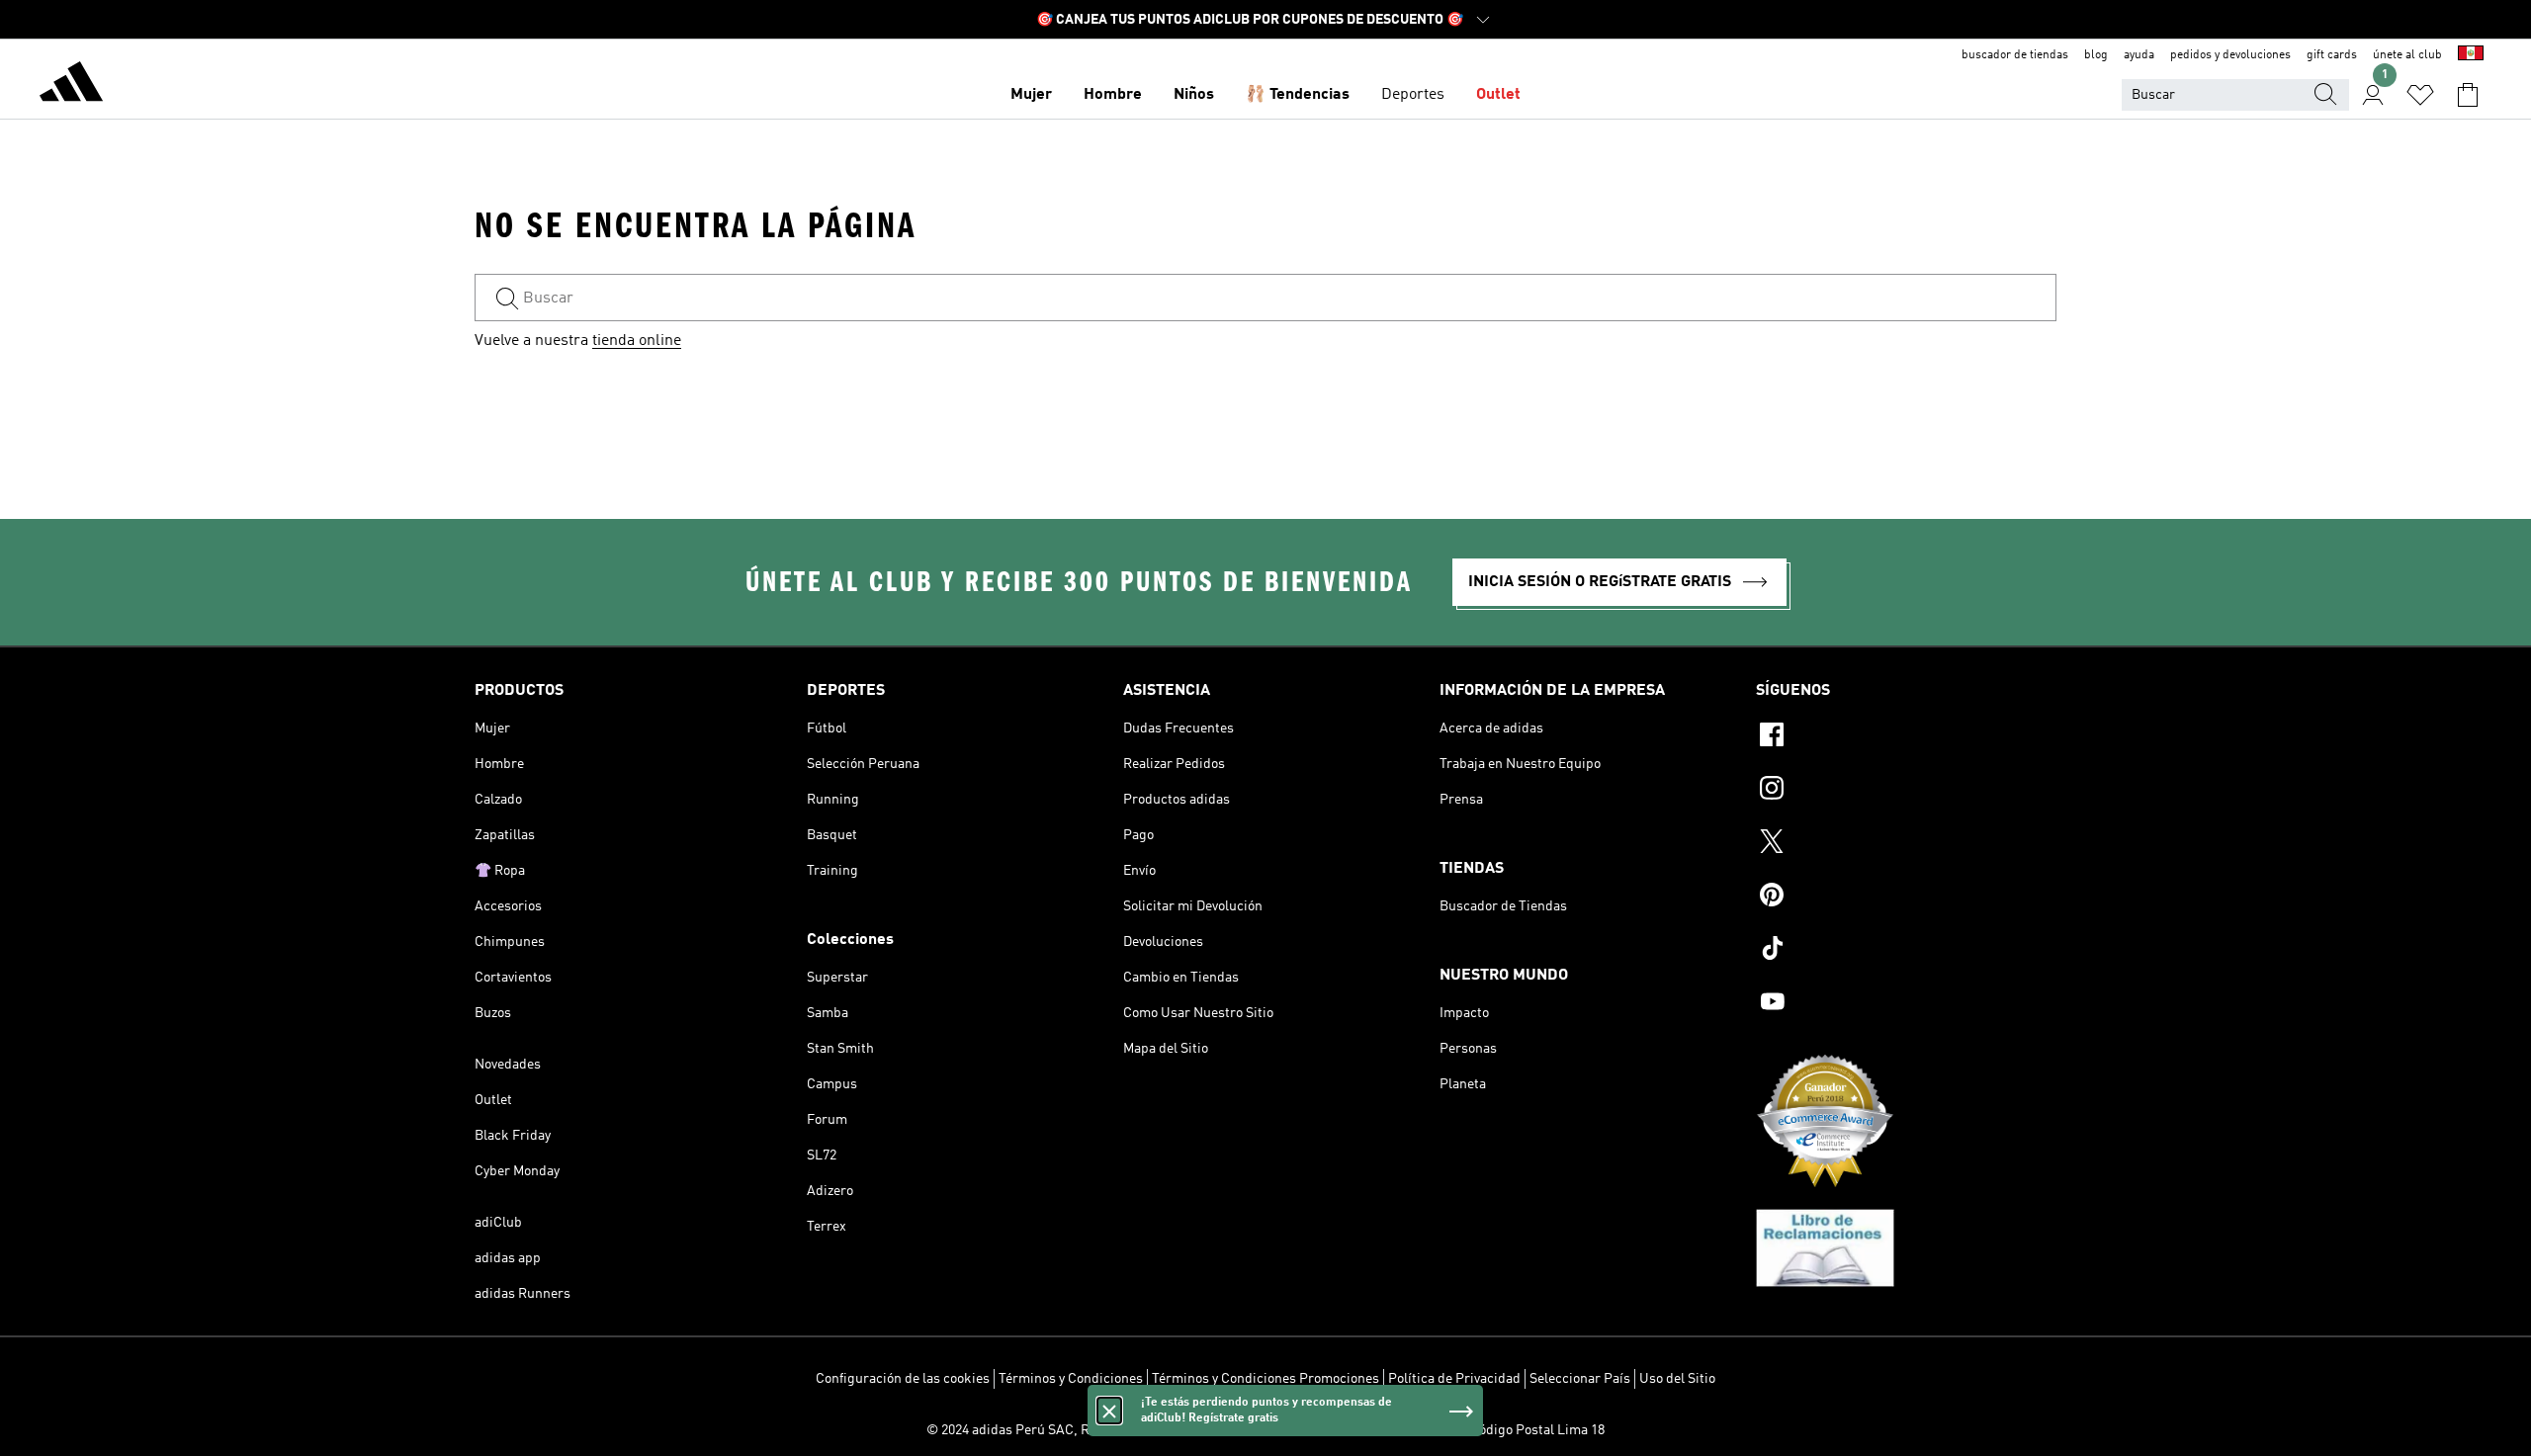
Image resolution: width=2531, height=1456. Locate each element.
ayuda (2139, 55)
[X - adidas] (1906, 844)
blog (2096, 55)
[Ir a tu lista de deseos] (2420, 95)
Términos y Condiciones (1071, 1379)
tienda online (637, 341)
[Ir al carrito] (2468, 95)
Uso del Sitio (1677, 1379)
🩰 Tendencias (1298, 95)
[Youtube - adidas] (1906, 1004)
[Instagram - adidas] (1906, 791)
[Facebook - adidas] (1906, 737)
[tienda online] (71, 85)
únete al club (2407, 55)
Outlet (1498, 95)
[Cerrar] (1109, 1411)
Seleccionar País (1580, 1379)
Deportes (1413, 95)
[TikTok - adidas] (1906, 951)
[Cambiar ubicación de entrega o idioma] (2471, 55)
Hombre (1113, 95)
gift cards (2332, 55)
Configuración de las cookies (903, 1379)
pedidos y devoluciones (2230, 55)
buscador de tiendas (2015, 55)
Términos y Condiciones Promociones (1265, 1379)
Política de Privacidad (1454, 1379)
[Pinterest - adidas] (1906, 898)
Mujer (1031, 95)
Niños (1194, 95)
